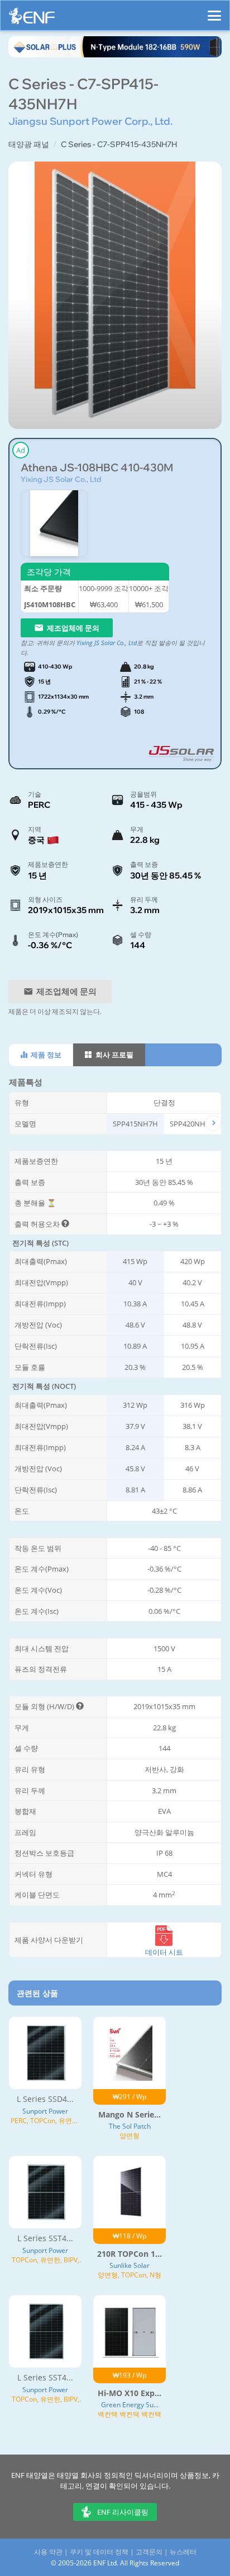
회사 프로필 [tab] (114, 1055)
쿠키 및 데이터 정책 (99, 2552)
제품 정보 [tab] (45, 1055)
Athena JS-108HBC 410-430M (97, 468)
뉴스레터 (183, 2552)
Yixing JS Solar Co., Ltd (61, 479)
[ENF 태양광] (32, 19)
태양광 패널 (29, 144)
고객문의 (149, 2552)
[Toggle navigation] (214, 11)
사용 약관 (48, 2552)
